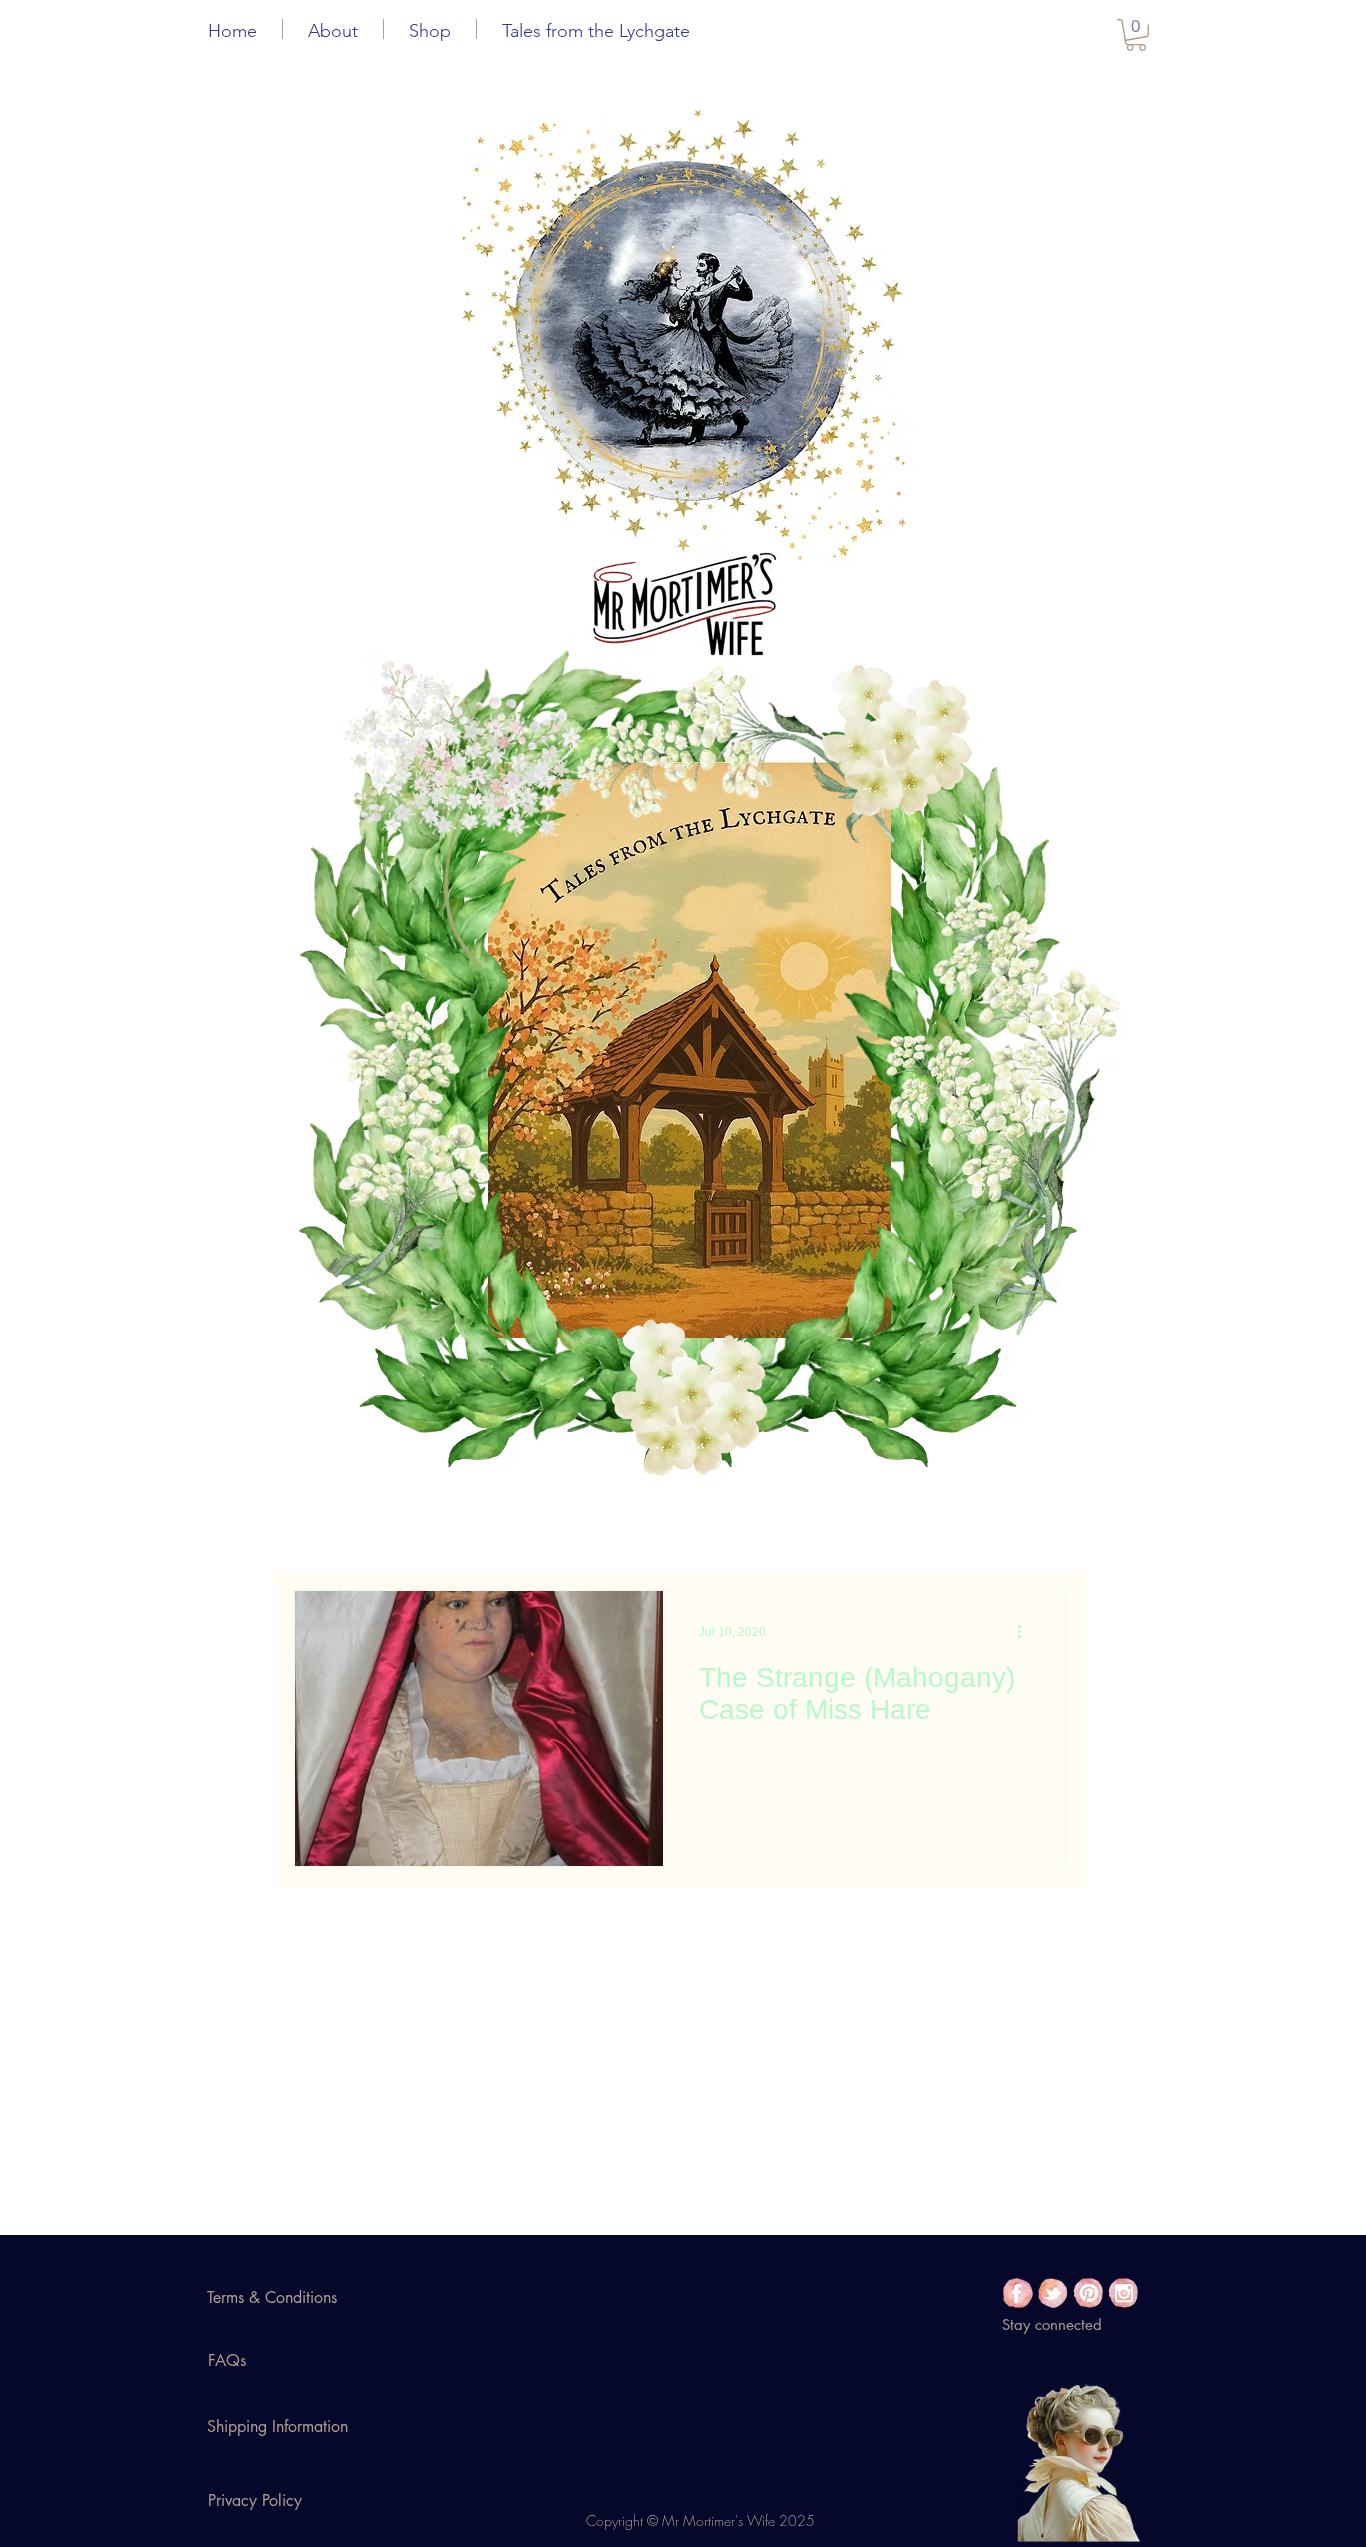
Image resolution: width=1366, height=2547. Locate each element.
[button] (333, 29)
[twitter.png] (1053, 2293)
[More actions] (1026, 1632)
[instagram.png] (1123, 2293)
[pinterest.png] (1088, 2293)
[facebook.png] (1018, 2293)
